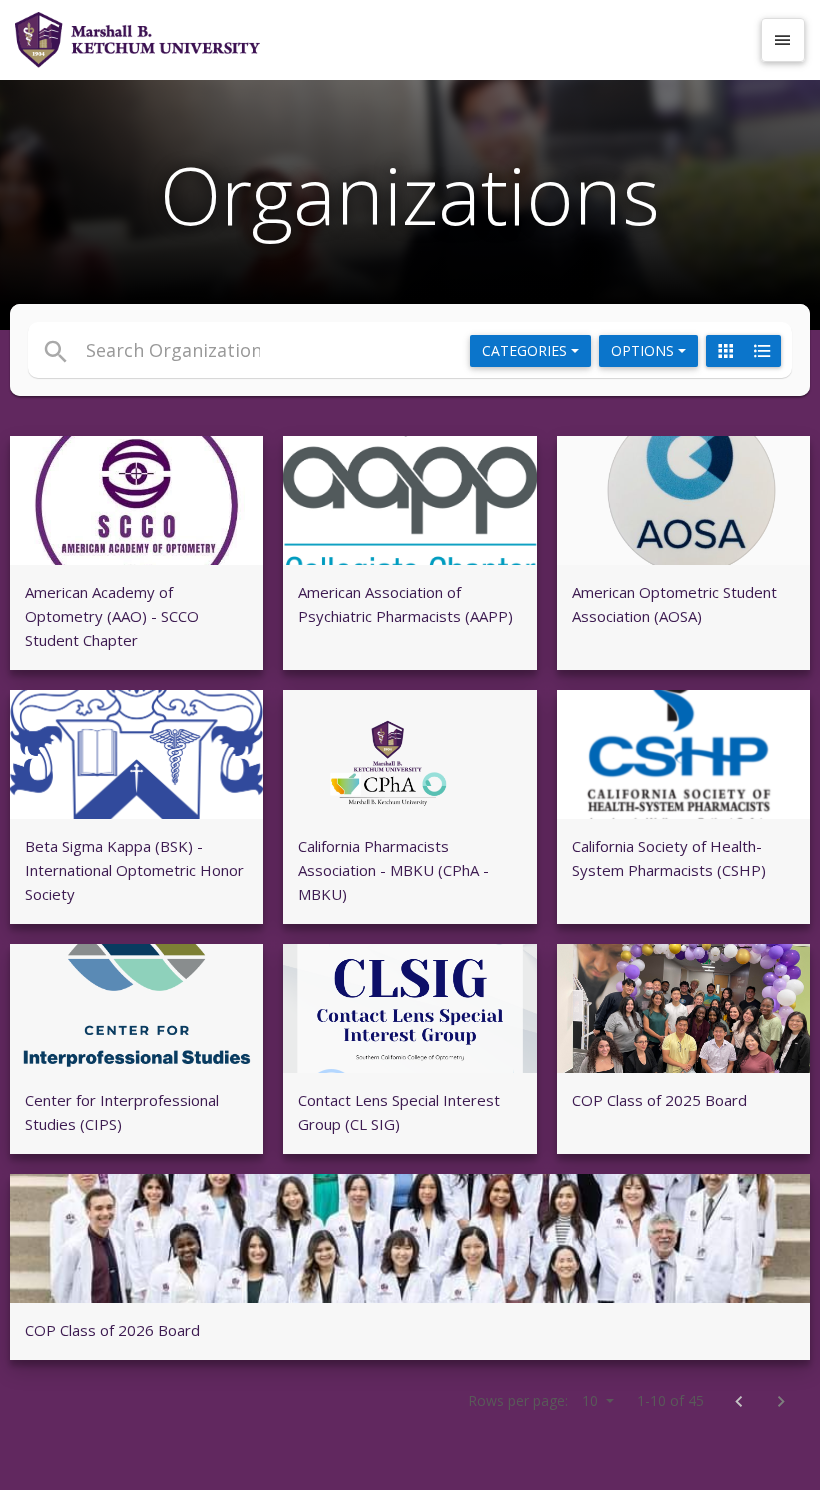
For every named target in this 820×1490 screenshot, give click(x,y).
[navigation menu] (783, 40)
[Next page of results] (780, 1402)
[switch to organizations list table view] (762, 351)
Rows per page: (533, 1400)
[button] (283, 350)
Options (644, 350)
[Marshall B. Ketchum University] (382, 40)
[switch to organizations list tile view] (725, 351)
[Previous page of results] (738, 1402)
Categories (526, 350)
